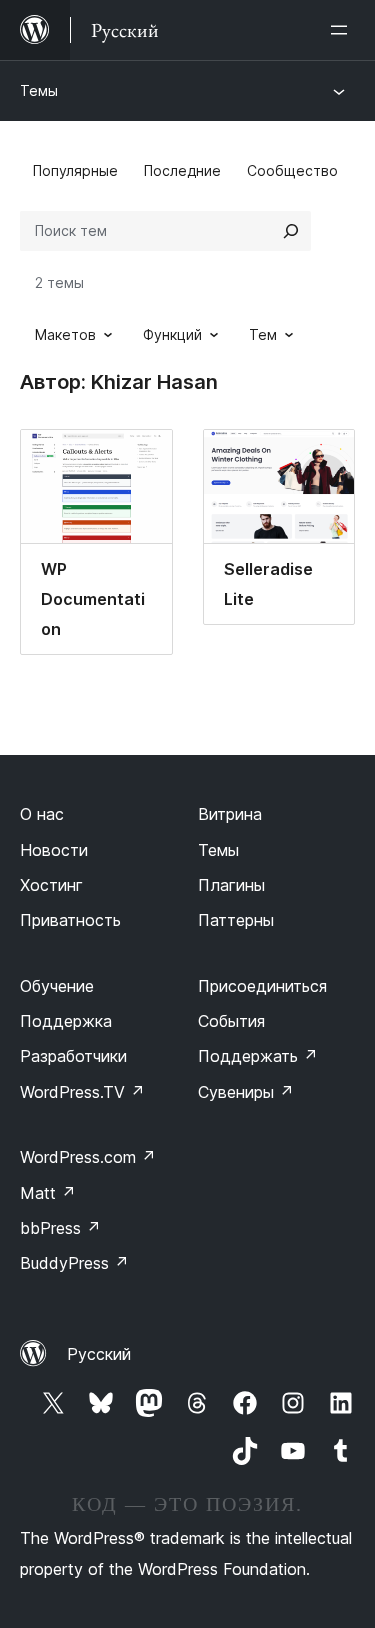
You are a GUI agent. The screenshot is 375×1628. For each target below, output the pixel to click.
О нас (42, 814)
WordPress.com (88, 1157)
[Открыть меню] (343, 30)
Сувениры (246, 1092)
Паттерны (236, 920)
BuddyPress (74, 1263)
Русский (99, 1354)
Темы (39, 90)
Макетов (65, 334)
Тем (263, 334)
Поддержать (258, 1056)
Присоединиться (262, 986)
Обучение (57, 986)
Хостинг (51, 885)
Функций (172, 334)
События (231, 1021)
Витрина (230, 814)
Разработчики (73, 1056)
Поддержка (66, 1021)
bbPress (60, 1228)
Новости (54, 850)
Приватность (70, 920)
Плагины (231, 885)
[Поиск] (291, 231)
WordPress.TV (82, 1092)
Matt (48, 1193)
